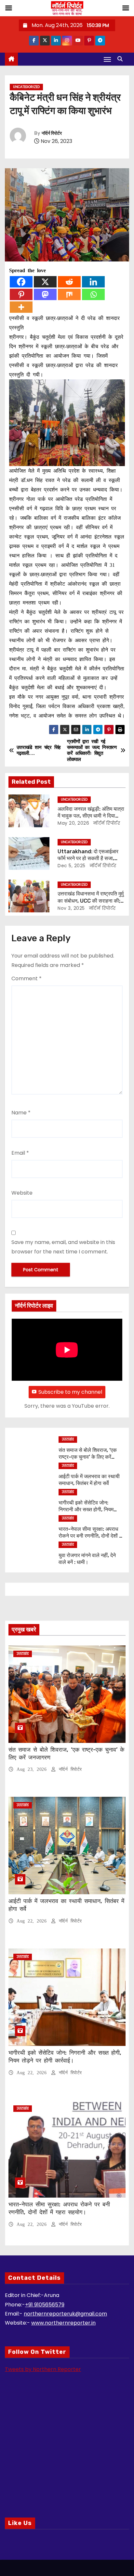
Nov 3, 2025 (71, 908)
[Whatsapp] (93, 294)
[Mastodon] (45, 294)
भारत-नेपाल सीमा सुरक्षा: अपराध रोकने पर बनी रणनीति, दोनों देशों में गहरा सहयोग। (90, 1536)
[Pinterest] (21, 294)
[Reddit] (69, 282)
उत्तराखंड (68, 1439)
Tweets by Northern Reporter (43, 2369)
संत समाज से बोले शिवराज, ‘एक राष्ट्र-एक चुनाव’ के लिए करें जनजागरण (88, 1457)
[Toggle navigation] (107, 59)
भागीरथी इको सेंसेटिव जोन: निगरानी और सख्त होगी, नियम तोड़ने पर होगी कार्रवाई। (86, 1510)
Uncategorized (26, 87)
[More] (21, 307)
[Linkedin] (93, 282)
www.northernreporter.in (63, 2323)
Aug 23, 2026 (33, 1769)
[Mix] (69, 294)
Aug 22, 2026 (33, 1921)
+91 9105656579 (45, 2305)
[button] (122, 59)
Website (22, 1193)
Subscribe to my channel (70, 1392)
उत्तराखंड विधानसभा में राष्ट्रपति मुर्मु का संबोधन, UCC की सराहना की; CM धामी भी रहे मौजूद (91, 901)
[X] (45, 282)
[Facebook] (21, 282)
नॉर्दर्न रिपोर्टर (52, 133)
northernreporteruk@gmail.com (65, 2314)
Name (21, 1113)
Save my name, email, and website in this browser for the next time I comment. (63, 1247)
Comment (27, 978)
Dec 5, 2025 (72, 866)
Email (20, 1153)
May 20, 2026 (73, 823)
